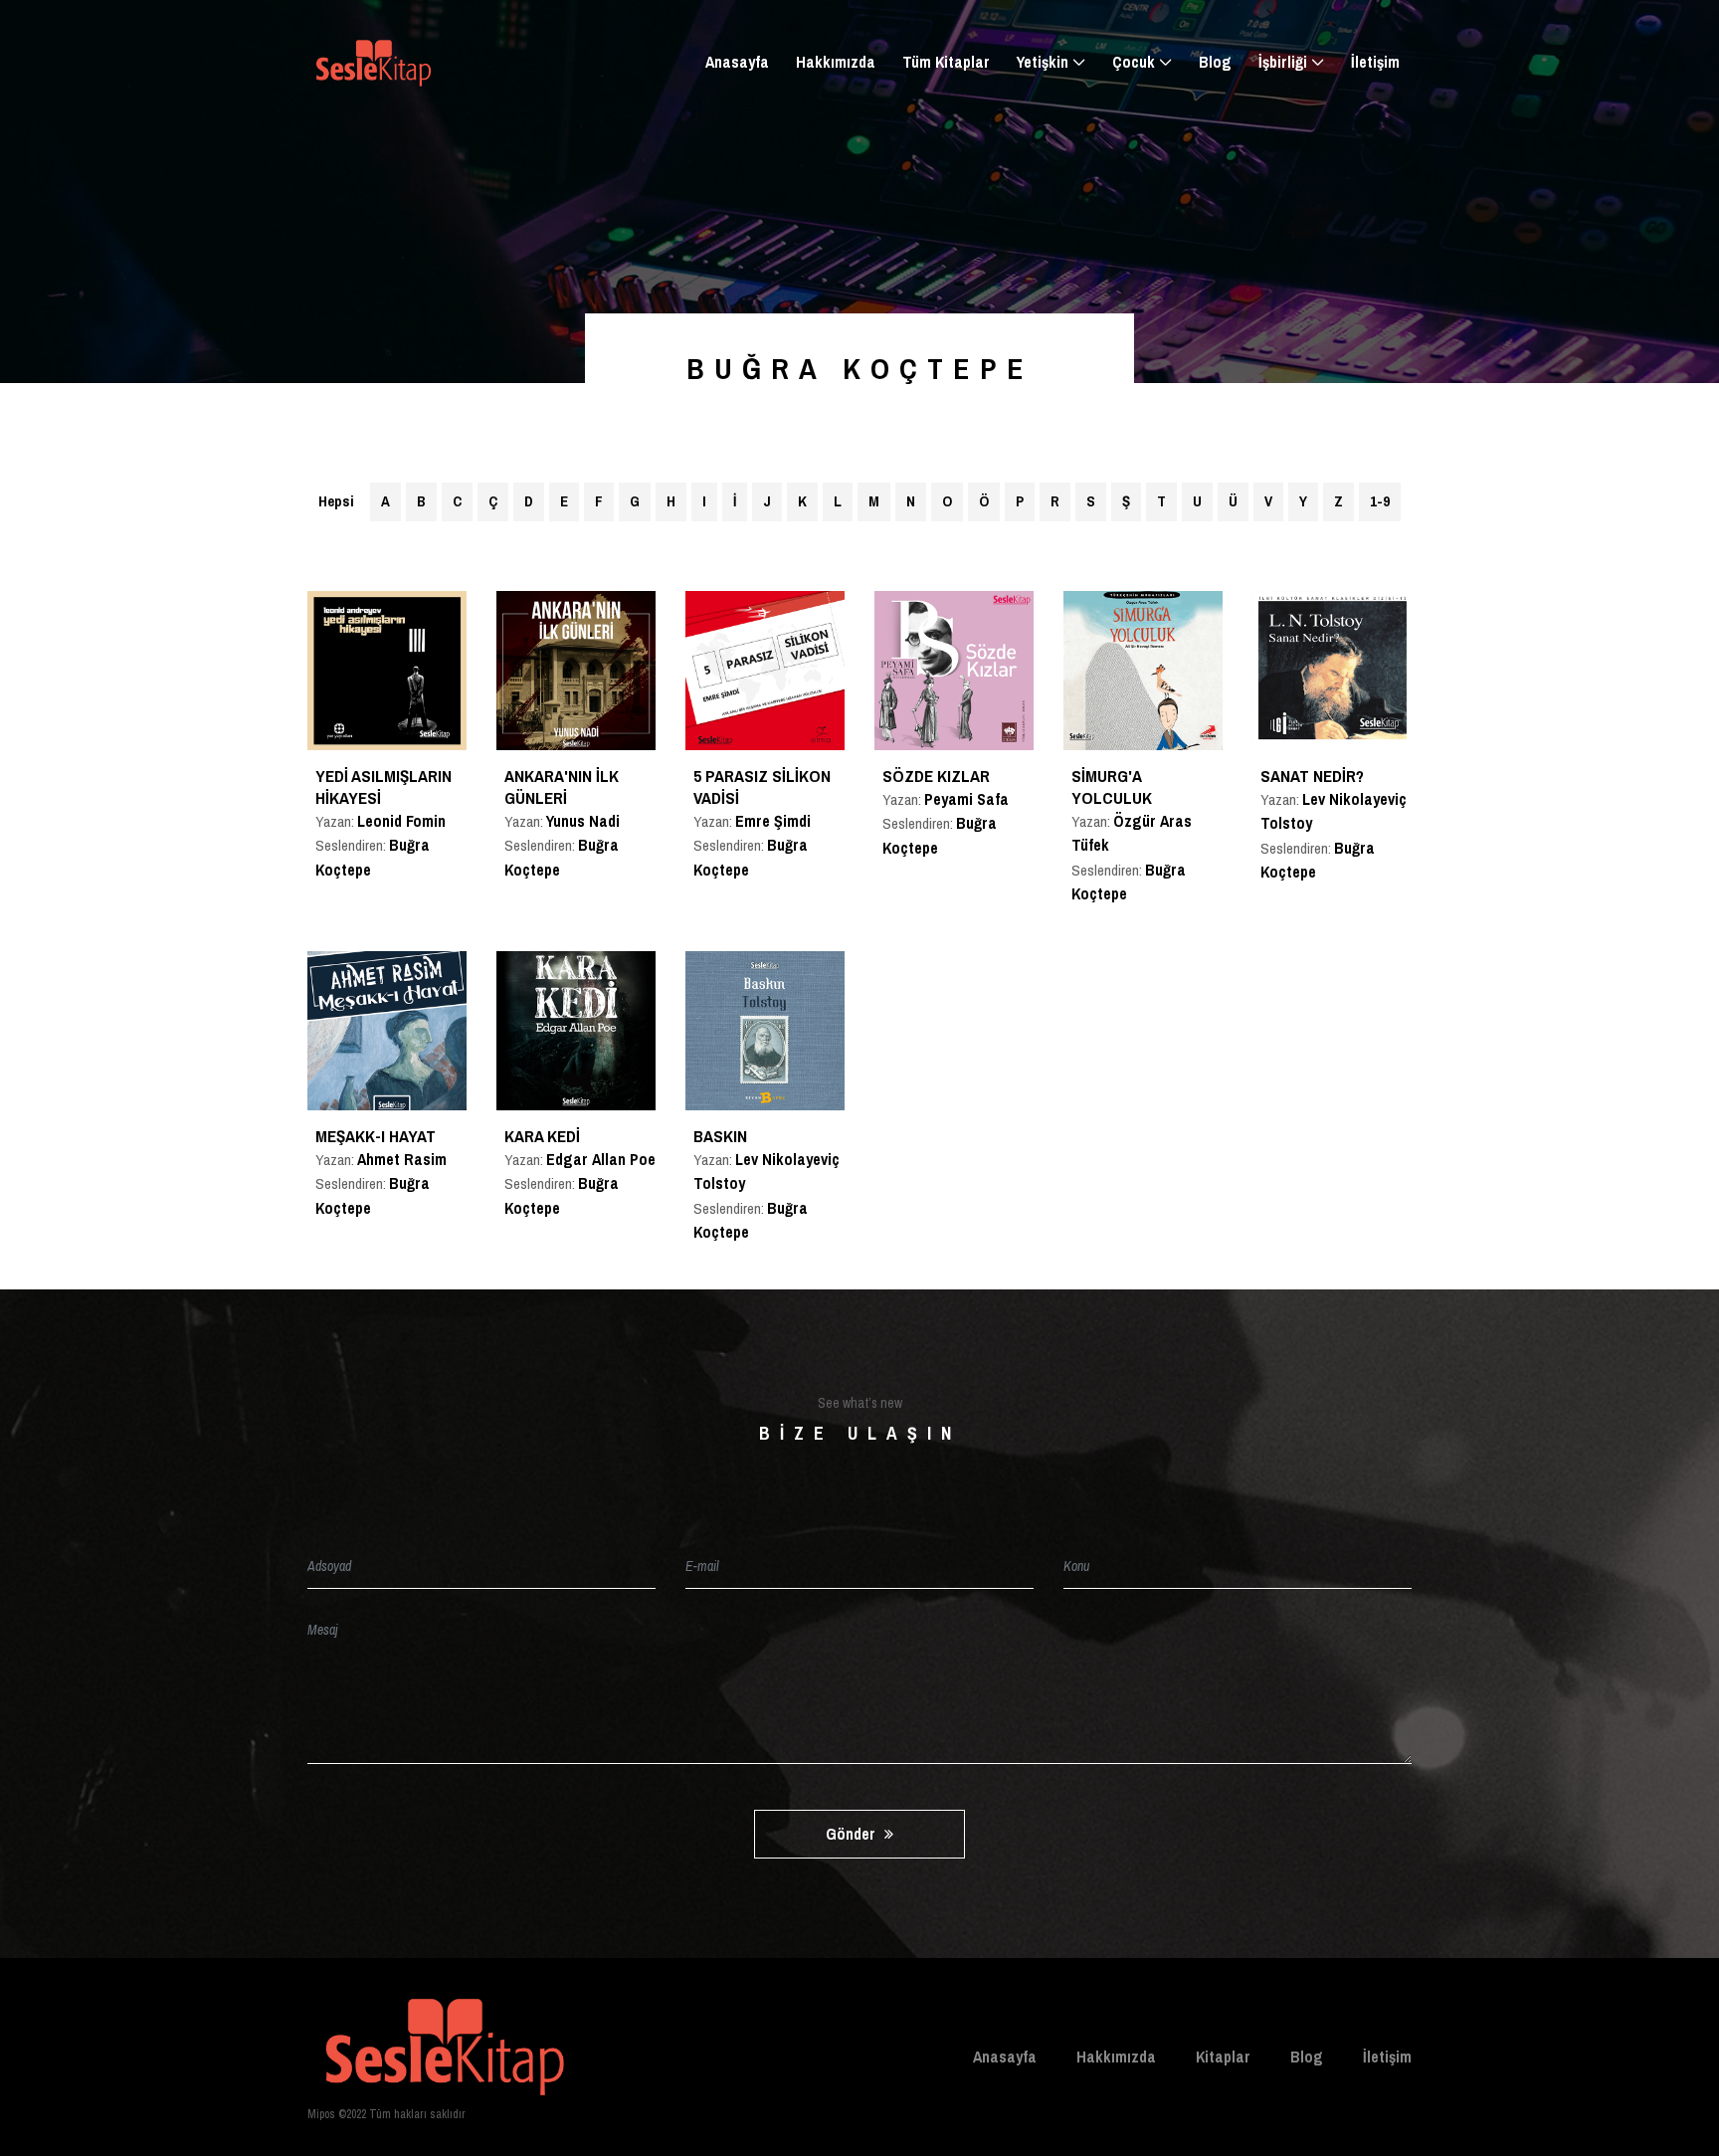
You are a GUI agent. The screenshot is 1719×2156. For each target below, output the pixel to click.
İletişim (1375, 62)
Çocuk (1134, 62)
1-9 (1380, 501)
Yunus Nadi (583, 821)
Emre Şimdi (773, 821)
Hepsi (336, 501)
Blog (1215, 62)
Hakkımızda (836, 62)
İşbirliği (1283, 62)
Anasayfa (737, 62)
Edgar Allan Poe (601, 1159)
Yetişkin (1043, 62)
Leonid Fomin (401, 821)
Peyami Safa (966, 799)
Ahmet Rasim (402, 1159)
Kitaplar (1223, 2057)
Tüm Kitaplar (946, 62)
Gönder (853, 1834)
